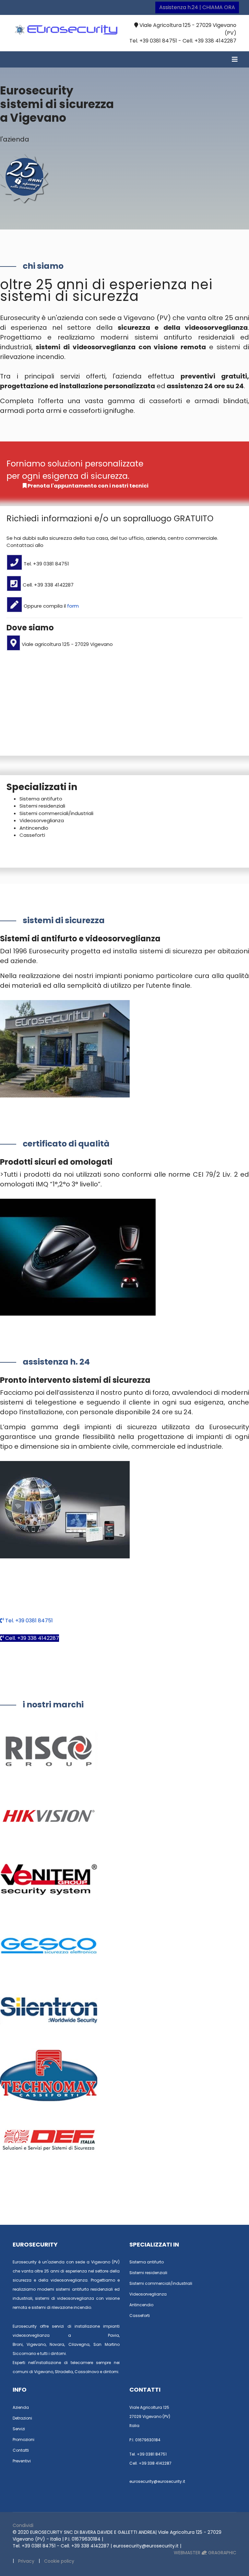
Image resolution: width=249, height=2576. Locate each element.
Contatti (21, 2450)
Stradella (64, 2372)
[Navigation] (235, 59)
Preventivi (22, 2461)
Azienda (21, 2407)
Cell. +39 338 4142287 (31, 1638)
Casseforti (32, 835)
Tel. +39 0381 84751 (28, 1621)
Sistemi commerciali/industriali (56, 813)
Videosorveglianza (42, 820)
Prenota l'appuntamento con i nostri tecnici (88, 486)
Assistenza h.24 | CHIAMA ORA (197, 7)
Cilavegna (79, 2344)
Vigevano (36, 2344)
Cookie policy (59, 2561)
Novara (57, 2344)
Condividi (23, 2525)
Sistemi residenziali (42, 806)
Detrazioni (22, 2418)
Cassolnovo (87, 2372)
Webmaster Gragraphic (205, 2553)
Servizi (19, 2429)
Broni (18, 2344)
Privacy (26, 2561)
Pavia (113, 2335)
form (73, 606)
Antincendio (34, 828)
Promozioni (24, 2440)
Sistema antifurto (41, 799)
